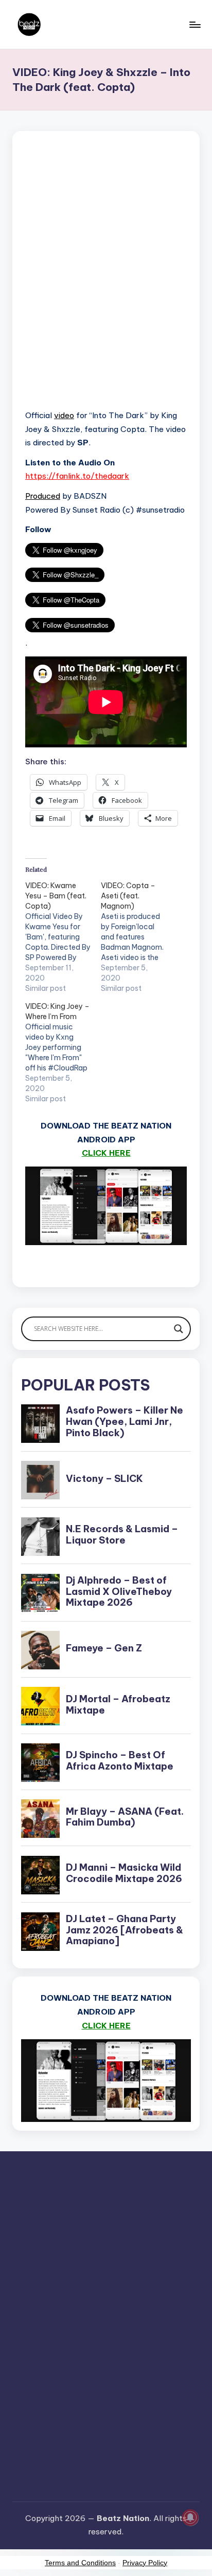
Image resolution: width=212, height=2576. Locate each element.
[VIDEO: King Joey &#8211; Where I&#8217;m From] (63, 1052)
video (64, 415)
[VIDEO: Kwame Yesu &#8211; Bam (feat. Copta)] (63, 937)
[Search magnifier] (179, 1329)
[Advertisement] (106, 283)
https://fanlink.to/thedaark (77, 476)
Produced (43, 496)
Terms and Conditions (80, 2563)
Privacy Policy (145, 2563)
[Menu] (195, 24)
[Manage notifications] (190, 2517)
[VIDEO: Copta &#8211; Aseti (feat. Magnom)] (139, 937)
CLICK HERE (106, 1153)
